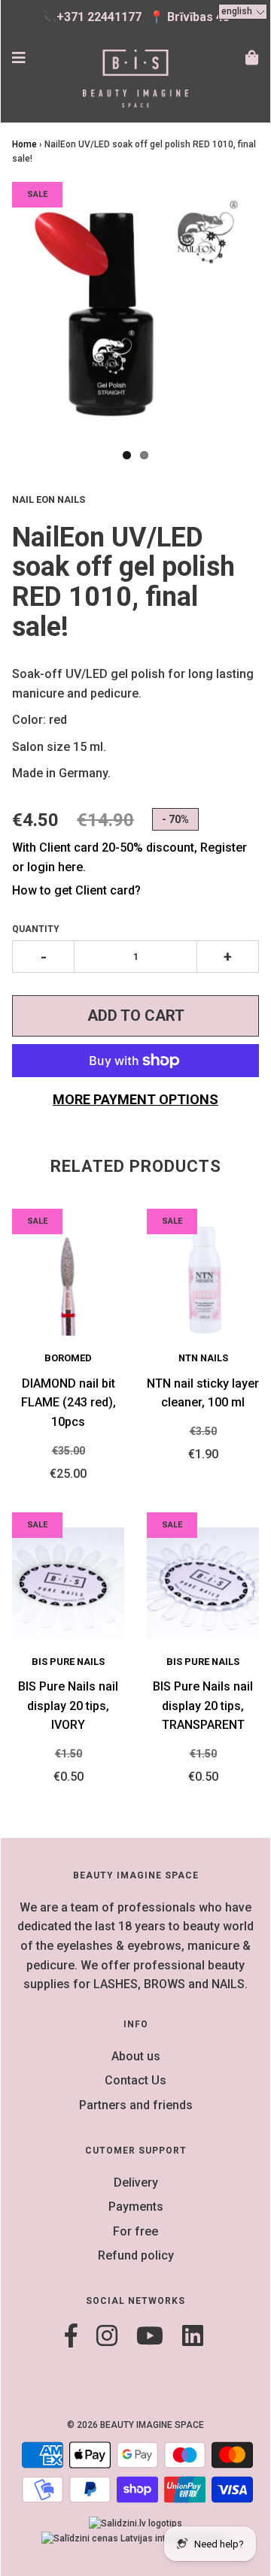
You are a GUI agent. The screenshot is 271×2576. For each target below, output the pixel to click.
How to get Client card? (76, 890)
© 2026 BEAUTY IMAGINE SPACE (135, 2425)
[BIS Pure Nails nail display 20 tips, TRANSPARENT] (203, 1583)
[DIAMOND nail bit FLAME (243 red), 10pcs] (68, 1280)
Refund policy (136, 2255)
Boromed (68, 1358)
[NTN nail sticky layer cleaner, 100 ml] (203, 1280)
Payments (136, 2207)
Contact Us (135, 2080)
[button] (243, 12)
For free (135, 2231)
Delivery (136, 2182)
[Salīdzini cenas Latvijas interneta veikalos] (135, 2538)
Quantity (36, 929)
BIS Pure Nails (68, 1662)
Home (24, 144)
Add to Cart (136, 1016)
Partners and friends (136, 2105)
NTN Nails (203, 1358)
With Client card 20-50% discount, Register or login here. (129, 857)
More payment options (135, 1099)
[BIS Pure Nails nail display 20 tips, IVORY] (68, 1583)
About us (136, 2056)
